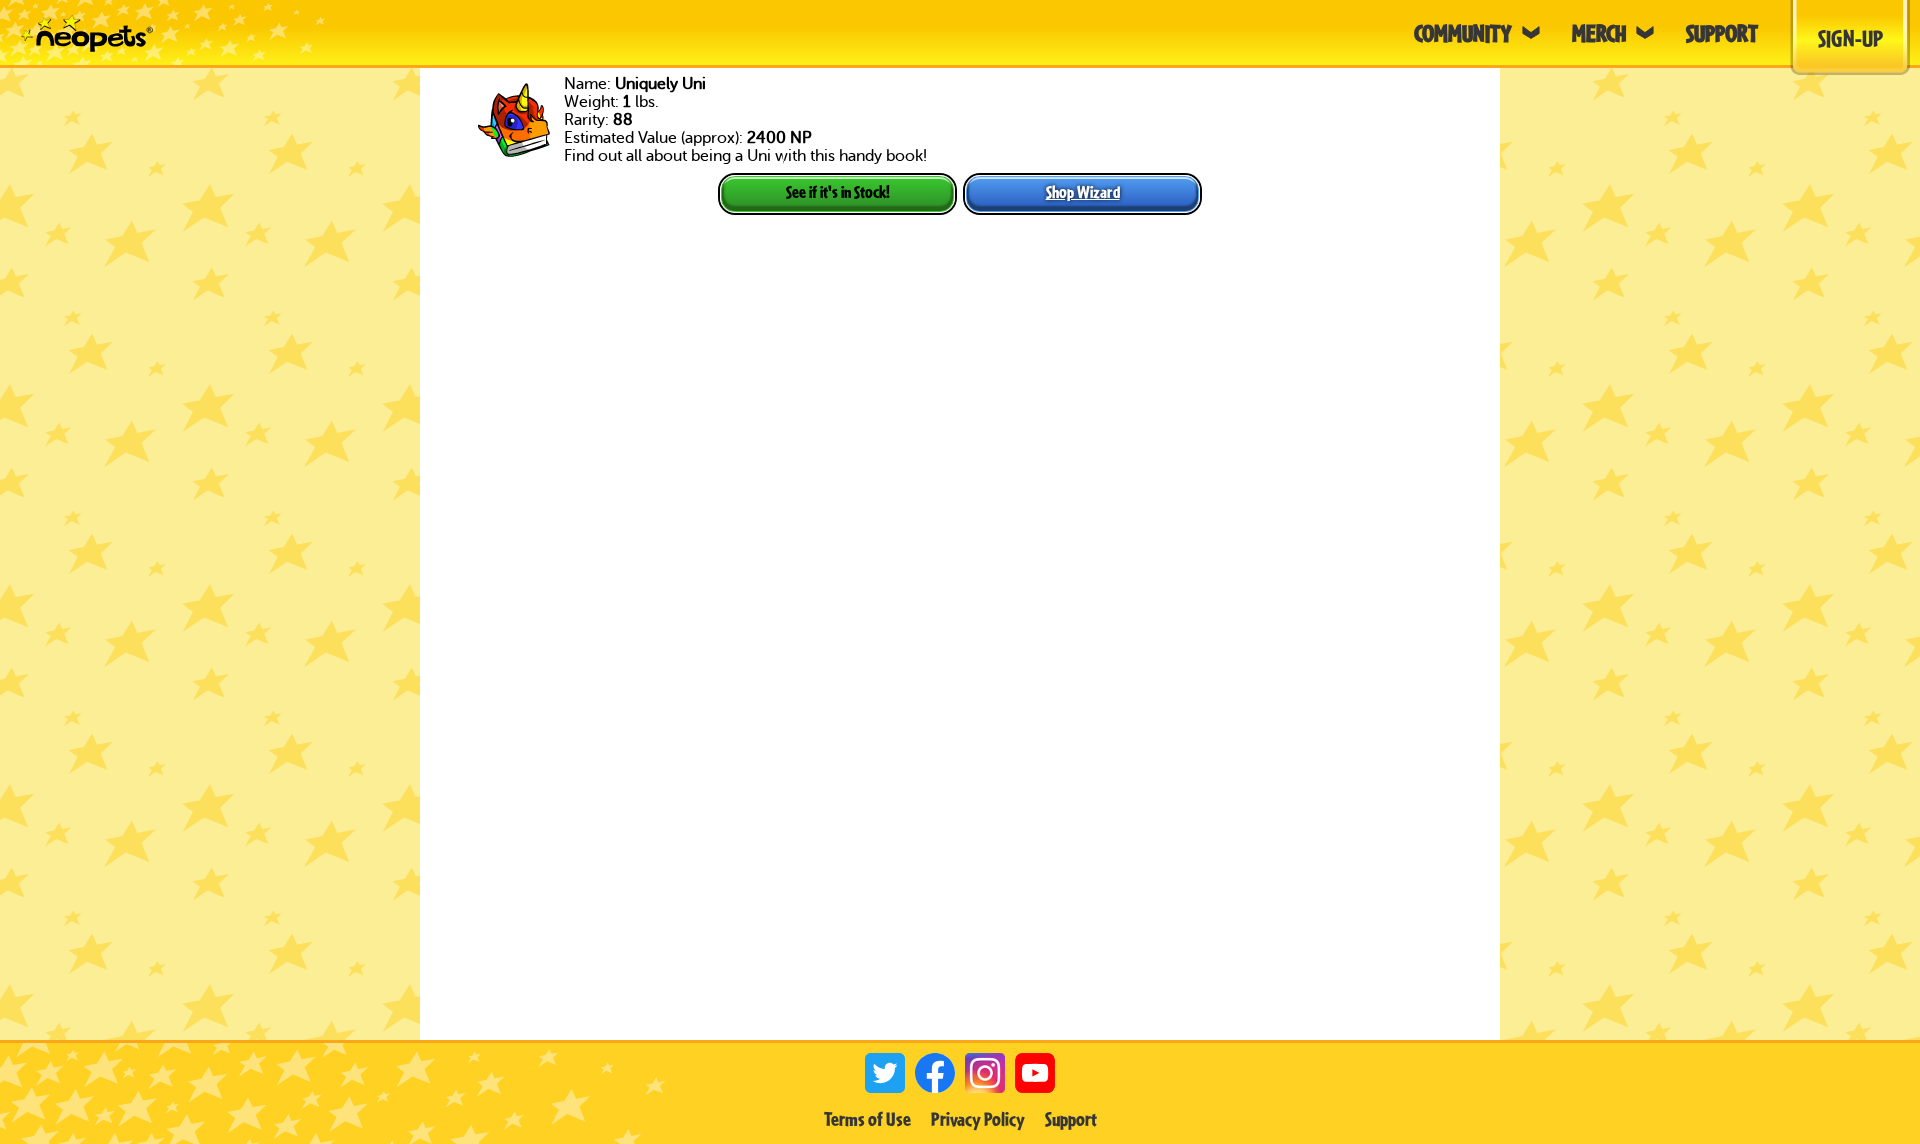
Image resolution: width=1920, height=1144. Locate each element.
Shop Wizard (1083, 191)
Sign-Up (1850, 38)
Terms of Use (867, 1119)
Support (1071, 1119)
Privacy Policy (978, 1119)
